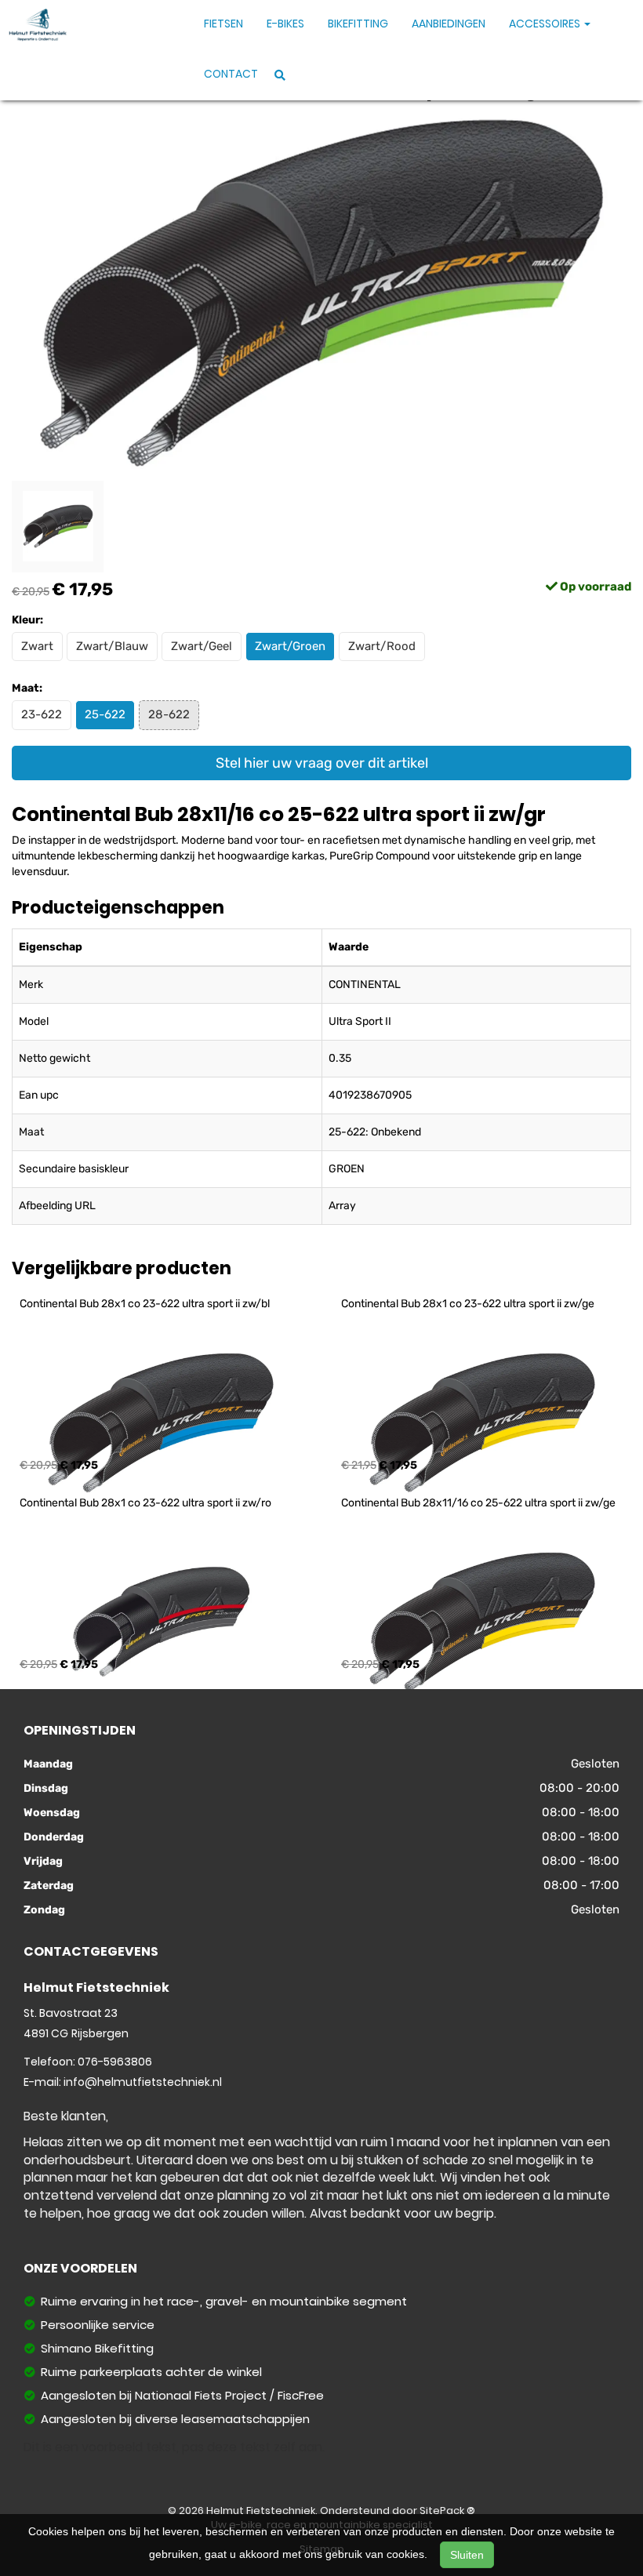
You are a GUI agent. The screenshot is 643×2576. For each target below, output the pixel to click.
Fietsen (223, 24)
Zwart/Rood (382, 646)
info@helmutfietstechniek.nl (143, 2082)
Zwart (37, 646)
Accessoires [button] (546, 24)
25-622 (105, 714)
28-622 (169, 714)
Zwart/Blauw (112, 646)
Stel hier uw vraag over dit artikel (322, 763)
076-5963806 (115, 2062)
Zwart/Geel (202, 646)
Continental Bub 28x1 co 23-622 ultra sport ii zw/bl (145, 1304)
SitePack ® (447, 2511)
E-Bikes (285, 24)
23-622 (42, 714)
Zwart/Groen (290, 646)
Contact (231, 74)
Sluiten (467, 2555)
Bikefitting (358, 24)
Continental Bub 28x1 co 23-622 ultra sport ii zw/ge (468, 1304)
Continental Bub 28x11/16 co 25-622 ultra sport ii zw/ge (478, 1503)
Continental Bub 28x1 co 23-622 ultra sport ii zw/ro (145, 1503)
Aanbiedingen (449, 24)
